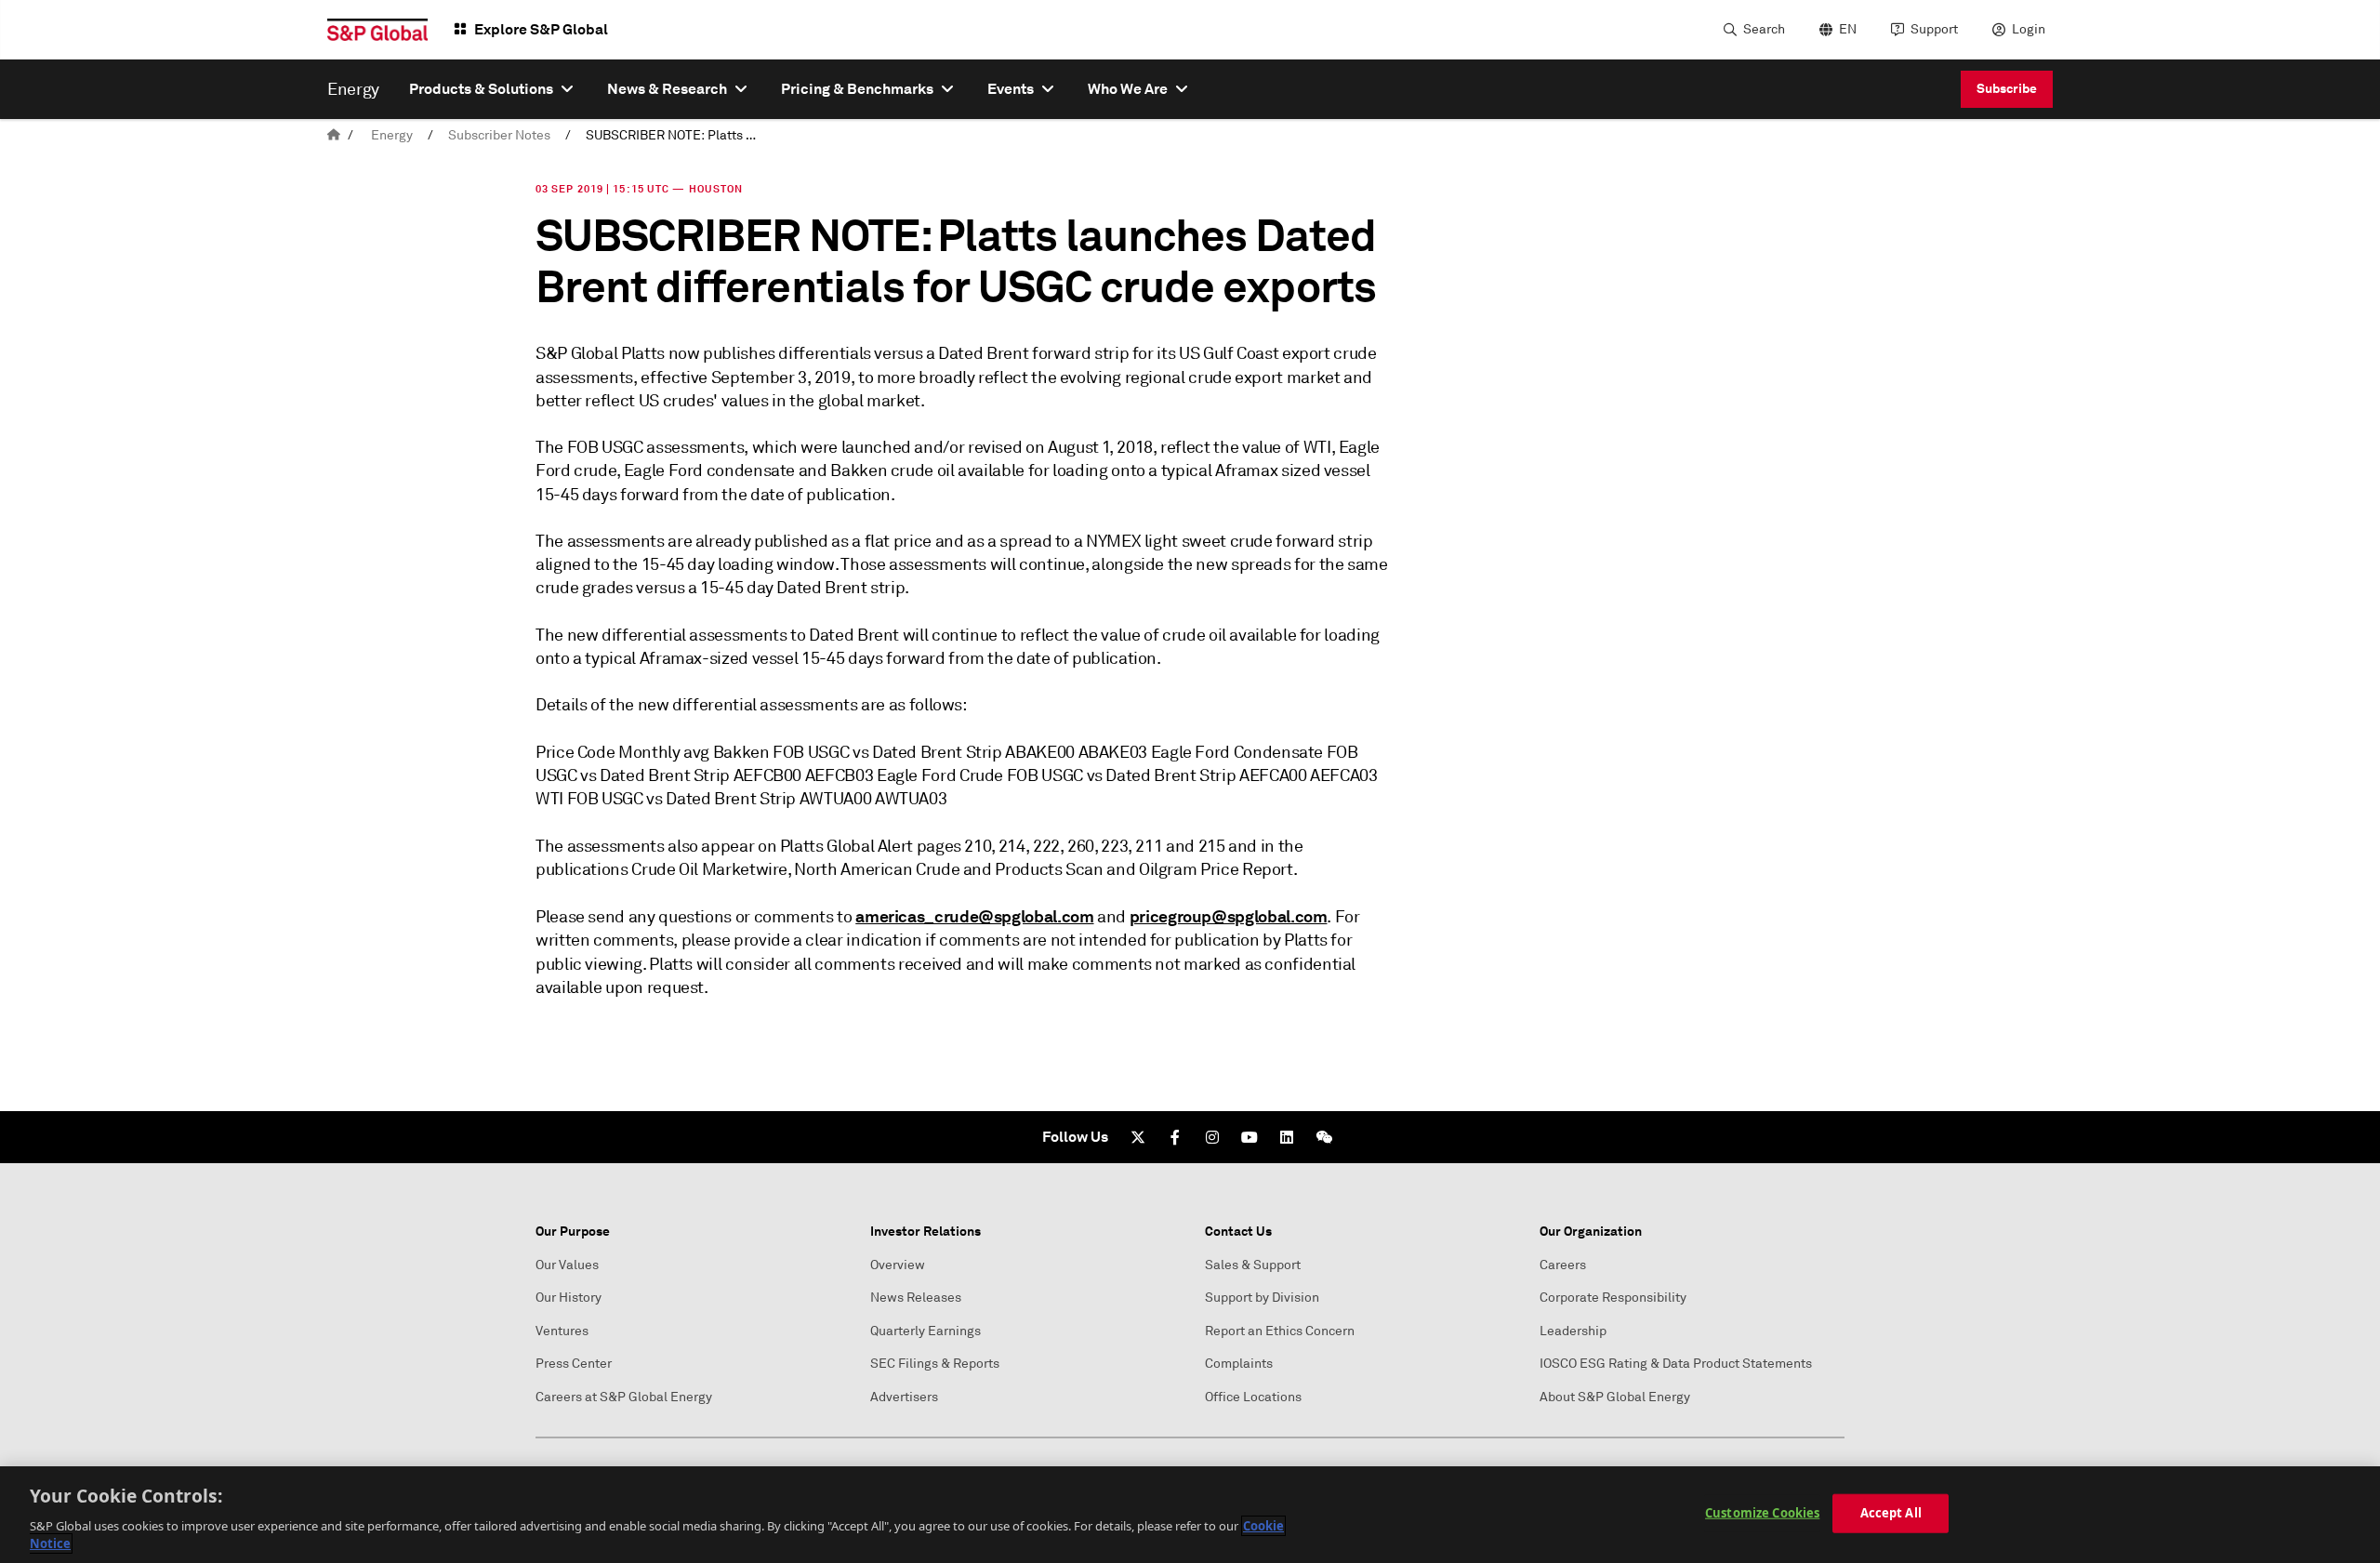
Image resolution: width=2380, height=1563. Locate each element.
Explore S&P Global (541, 29)
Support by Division (1262, 1298)
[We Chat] (1324, 1137)
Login (2029, 29)
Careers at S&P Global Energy (624, 1397)
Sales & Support (1253, 1265)
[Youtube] (1249, 1137)
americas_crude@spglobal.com (974, 916)
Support (1934, 29)
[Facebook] (1175, 1137)
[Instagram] (1212, 1137)
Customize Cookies (1762, 1513)
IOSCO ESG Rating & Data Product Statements (1676, 1364)
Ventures (562, 1331)
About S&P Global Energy (1615, 1397)
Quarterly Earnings (926, 1331)
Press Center (574, 1364)
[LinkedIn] (1287, 1137)
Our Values (567, 1265)
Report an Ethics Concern (1280, 1331)
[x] (1138, 1137)
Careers (1563, 1265)
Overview (898, 1265)
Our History (569, 1298)
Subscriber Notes (499, 135)
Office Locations (1253, 1397)
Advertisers (904, 1397)
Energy (392, 135)
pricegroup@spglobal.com (1229, 916)
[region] (1190, 1515)
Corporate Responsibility (1613, 1298)
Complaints (1239, 1364)
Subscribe (2007, 88)
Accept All (1891, 1513)
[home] (334, 135)
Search (1764, 29)
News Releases (916, 1298)
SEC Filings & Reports (935, 1364)
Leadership (1573, 1331)
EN (1848, 29)
